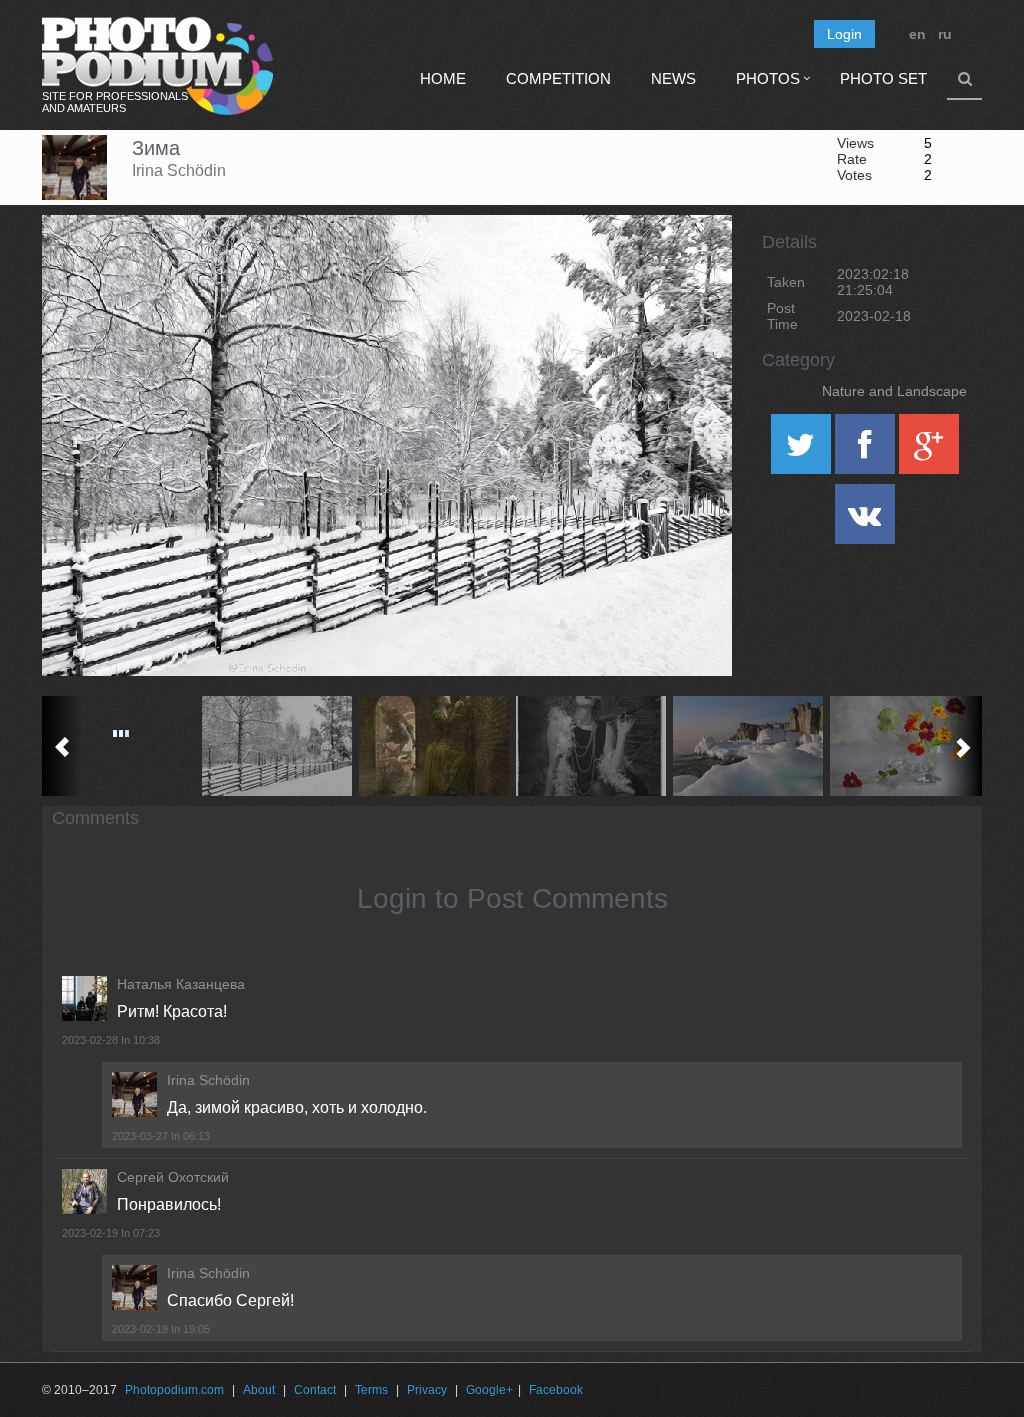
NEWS (673, 78)
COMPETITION (558, 78)
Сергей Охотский (173, 1177)
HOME (443, 78)
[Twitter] (803, 451)
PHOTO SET (883, 78)
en (917, 34)
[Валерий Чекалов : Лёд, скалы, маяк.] (748, 746)
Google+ (489, 1390)
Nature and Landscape (894, 391)
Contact (315, 1390)
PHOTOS (768, 78)
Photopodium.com (174, 1390)
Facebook (556, 1390)
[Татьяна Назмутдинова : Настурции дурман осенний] (905, 746)
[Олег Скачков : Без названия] (591, 746)
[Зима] (692, 266)
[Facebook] (867, 451)
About (259, 1390)
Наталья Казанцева (181, 984)
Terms (371, 1390)
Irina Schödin (179, 170)
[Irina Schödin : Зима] (277, 746)
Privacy (427, 1390)
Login (844, 34)
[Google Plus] (929, 451)
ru (945, 34)
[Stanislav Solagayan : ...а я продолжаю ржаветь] (434, 746)
